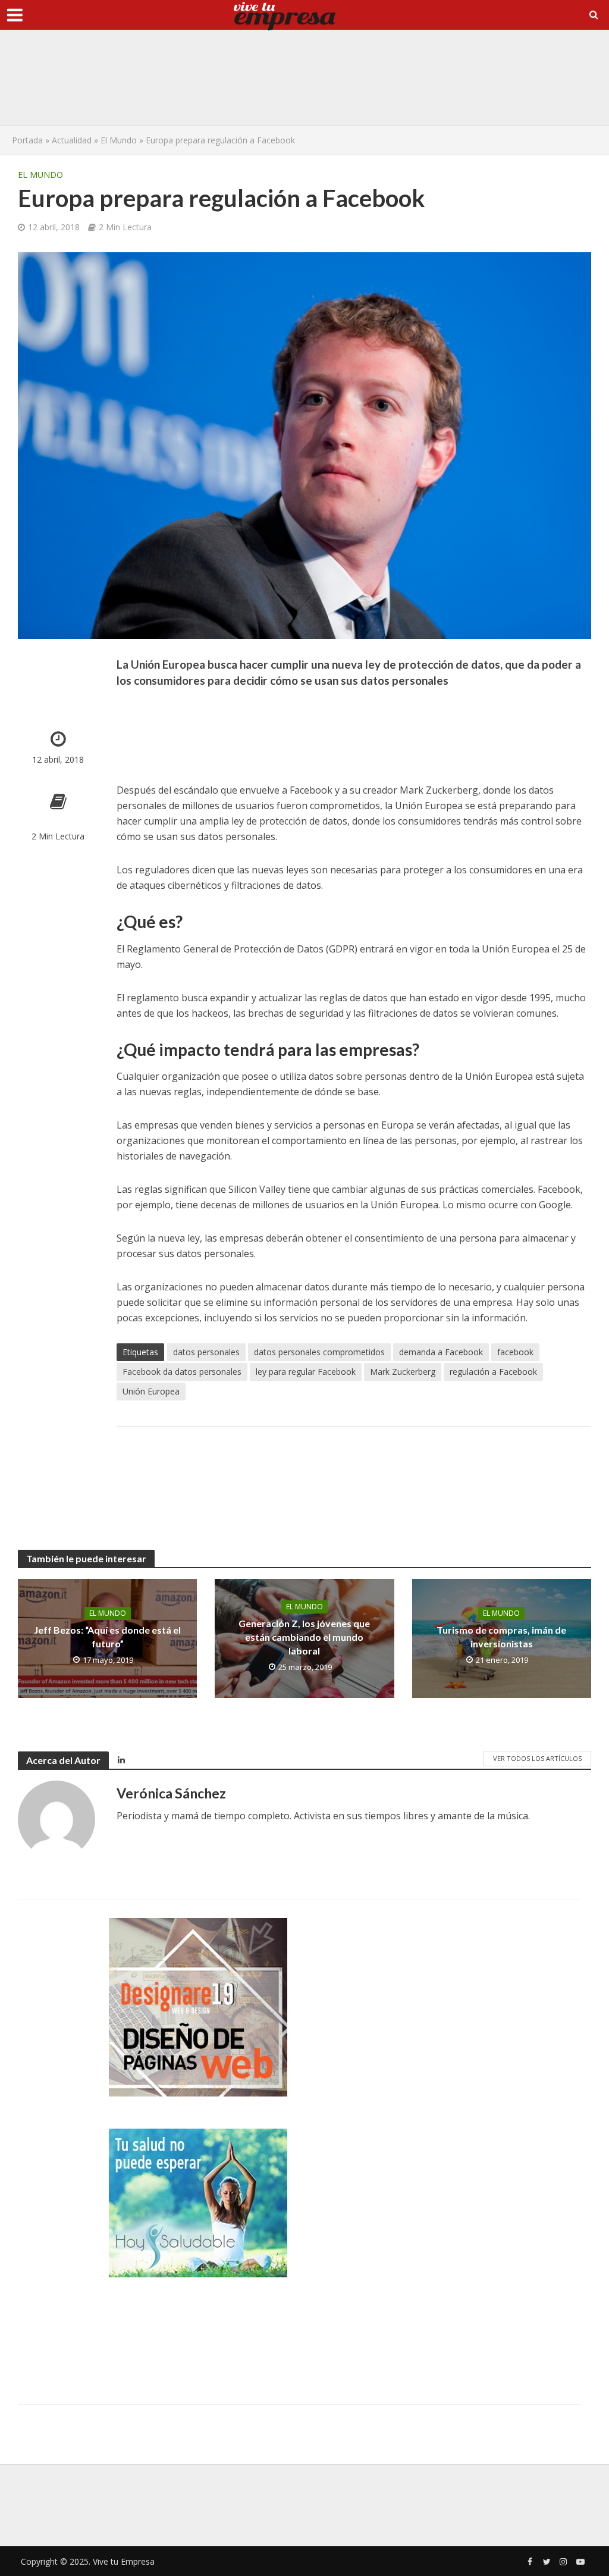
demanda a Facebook (441, 1352)
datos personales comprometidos (319, 1352)
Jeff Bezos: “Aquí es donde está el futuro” (107, 1637)
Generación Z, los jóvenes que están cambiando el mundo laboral (304, 1637)
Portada (27, 140)
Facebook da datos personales (182, 1372)
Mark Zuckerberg (403, 1372)
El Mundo (119, 140)
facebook (515, 1352)
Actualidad (72, 140)
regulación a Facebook (493, 1372)
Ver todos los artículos (537, 1758)
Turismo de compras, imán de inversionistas (501, 1637)
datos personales (206, 1352)
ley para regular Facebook (306, 1372)
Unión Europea (151, 1391)
